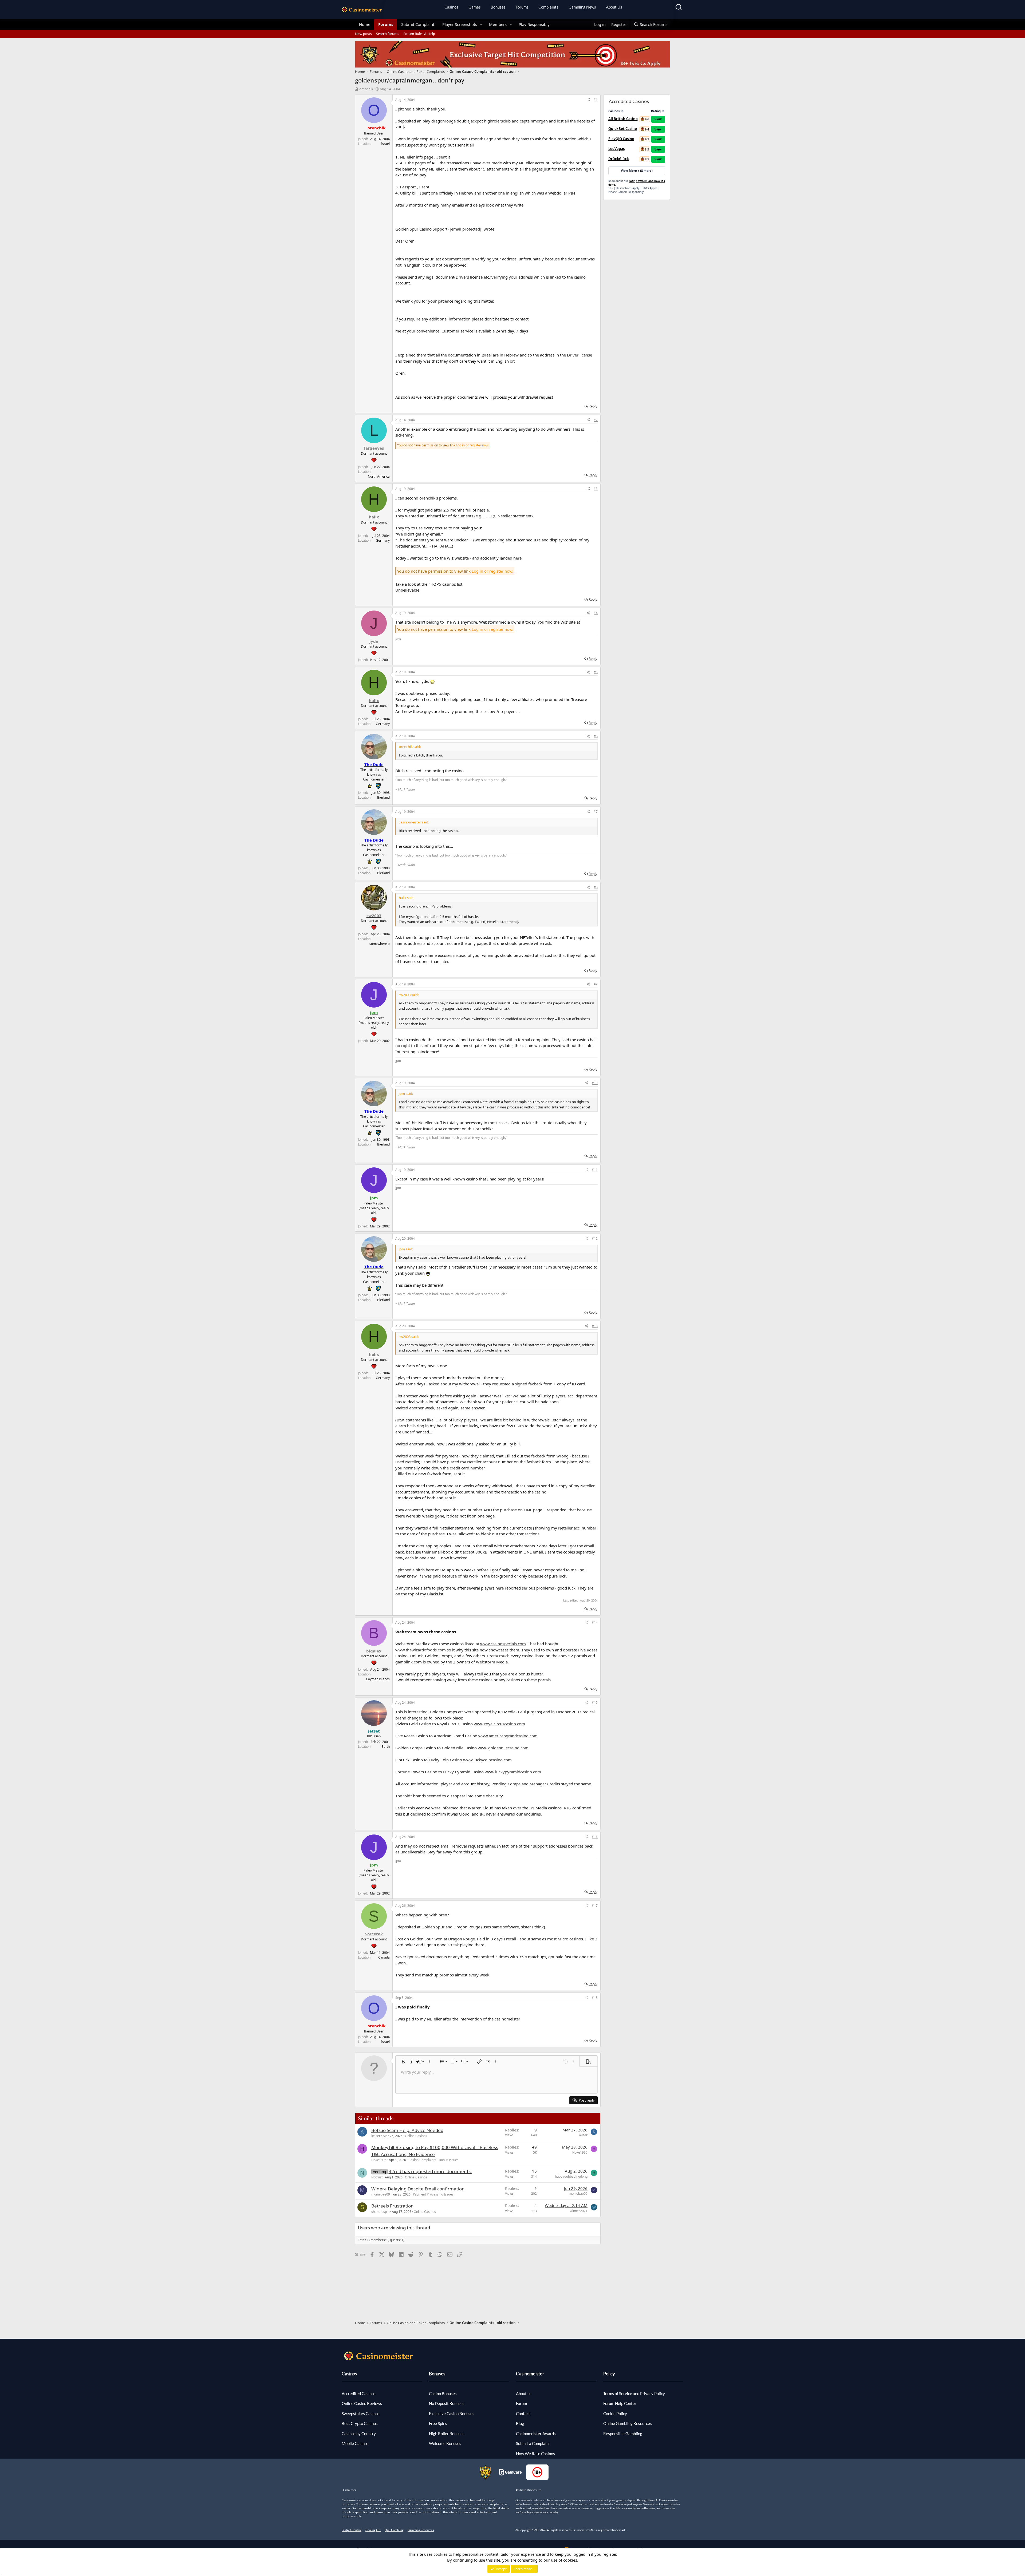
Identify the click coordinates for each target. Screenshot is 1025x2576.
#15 (595, 1703)
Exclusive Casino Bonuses (452, 2413)
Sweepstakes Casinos (361, 2413)
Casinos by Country (359, 2434)
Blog (520, 2423)
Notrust (377, 2177)
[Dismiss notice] (1015, 2481)
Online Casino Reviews (362, 2403)
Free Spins (438, 2423)
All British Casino (623, 119)
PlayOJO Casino (621, 139)
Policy (609, 2374)
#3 (596, 489)
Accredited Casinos (359, 2393)
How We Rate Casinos (535, 2454)
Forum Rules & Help (419, 34)
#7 (596, 812)
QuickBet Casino (623, 129)
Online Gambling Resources (628, 2423)
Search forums (388, 34)
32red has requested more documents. (430, 2171)
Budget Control (352, 2530)
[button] (481, 24)
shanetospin (380, 2212)
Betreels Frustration (393, 2206)
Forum (521, 2403)
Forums (522, 7)
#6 (596, 736)
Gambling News (582, 7)
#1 (596, 100)
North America (379, 476)
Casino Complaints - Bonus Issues (433, 2160)
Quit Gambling (394, 2530)
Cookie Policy (615, 2413)
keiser (376, 2136)
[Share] (588, 100)
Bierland (383, 797)
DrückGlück (619, 159)
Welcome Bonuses (445, 2443)
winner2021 (579, 2211)
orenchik (366, 89)
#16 (595, 1837)
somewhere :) (380, 944)
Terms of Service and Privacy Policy (634, 2393)
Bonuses (498, 7)
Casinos (451, 7)
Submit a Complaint (533, 2443)
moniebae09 (381, 2194)
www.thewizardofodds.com (421, 1650)
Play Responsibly (534, 24)
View (658, 119)
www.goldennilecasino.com (503, 1748)
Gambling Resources (421, 2530)
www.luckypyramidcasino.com (513, 1772)
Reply (593, 406)
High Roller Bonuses (447, 2434)
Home (365, 24)
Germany (383, 540)
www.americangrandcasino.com (508, 1736)
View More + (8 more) (637, 171)
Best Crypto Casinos (360, 2423)
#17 (595, 1906)
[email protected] (466, 229)
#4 (596, 613)
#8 (596, 887)
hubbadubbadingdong (571, 2176)
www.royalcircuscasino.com (499, 1724)
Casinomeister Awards (536, 2434)
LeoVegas (616, 149)
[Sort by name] (622, 111)
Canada (384, 1957)
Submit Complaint (418, 24)
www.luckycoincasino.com (487, 1760)
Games (475, 7)
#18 (595, 1998)
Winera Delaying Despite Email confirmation (418, 2189)
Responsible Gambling (623, 2434)
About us (524, 2393)
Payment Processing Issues (433, 2194)
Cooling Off (373, 2530)
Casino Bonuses (443, 2393)
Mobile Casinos (355, 2443)
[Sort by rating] (663, 111)
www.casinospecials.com (503, 1644)
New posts (363, 34)
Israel (385, 144)
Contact (523, 2413)
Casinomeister (530, 2374)
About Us (614, 7)
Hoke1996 (379, 2160)
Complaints (548, 7)
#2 (596, 420)
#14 (595, 1622)
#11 (595, 1170)
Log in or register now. (472, 445)
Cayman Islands (378, 1679)
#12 (595, 1239)
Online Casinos (416, 2136)
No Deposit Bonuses (447, 2403)
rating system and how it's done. (637, 183)
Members (498, 24)
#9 (596, 984)
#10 (595, 1083)
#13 (595, 1326)
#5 (596, 672)
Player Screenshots (460, 24)
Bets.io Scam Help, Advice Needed (407, 2130)
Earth (386, 1747)
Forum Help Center (620, 2403)
